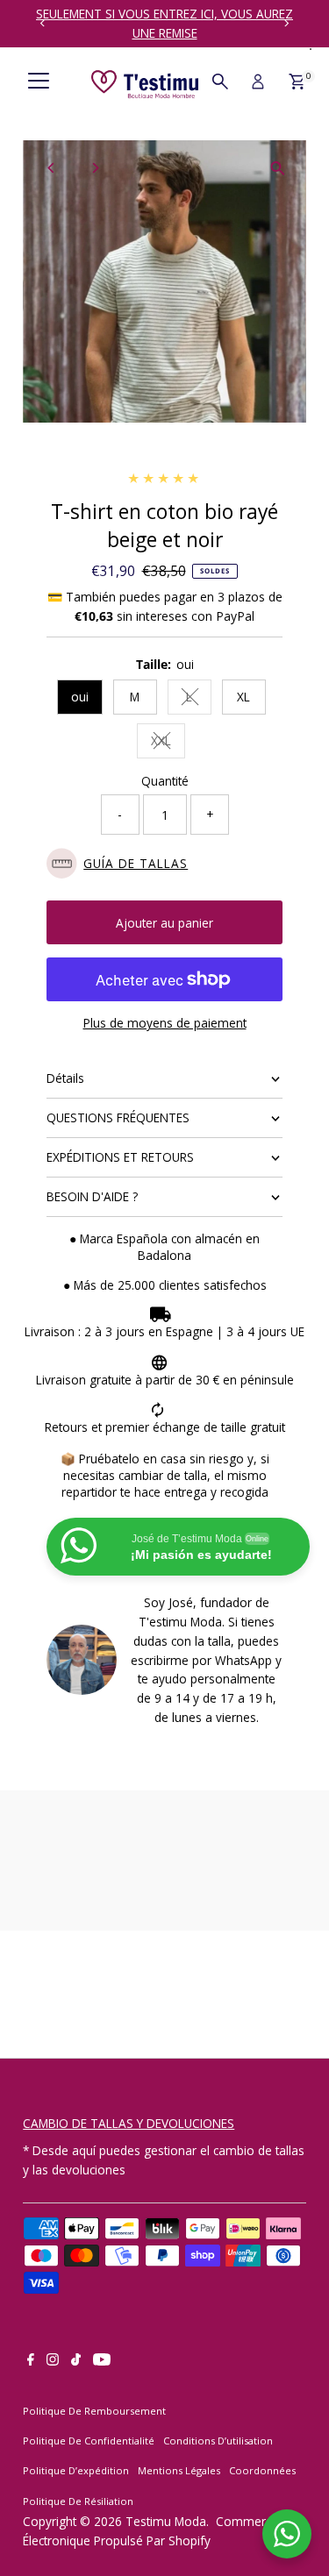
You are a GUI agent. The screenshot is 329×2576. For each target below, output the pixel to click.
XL (243, 697)
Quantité (165, 781)
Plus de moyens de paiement (165, 1023)
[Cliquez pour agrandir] (278, 169)
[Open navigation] (39, 82)
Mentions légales (179, 2470)
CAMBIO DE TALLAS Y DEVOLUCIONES (129, 2123)
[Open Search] (220, 82)
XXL (168, 743)
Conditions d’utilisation (218, 2441)
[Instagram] (53, 2361)
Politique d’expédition (76, 2470)
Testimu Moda (166, 2521)
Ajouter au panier (164, 923)
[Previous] (43, 23)
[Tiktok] (76, 2361)
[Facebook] (31, 2361)
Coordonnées (262, 2470)
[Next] (286, 23)
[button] (164, 863)
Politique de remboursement (94, 2411)
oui (80, 697)
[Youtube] (102, 2361)
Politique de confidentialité (89, 2441)
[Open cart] (297, 82)
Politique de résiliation (78, 2501)
